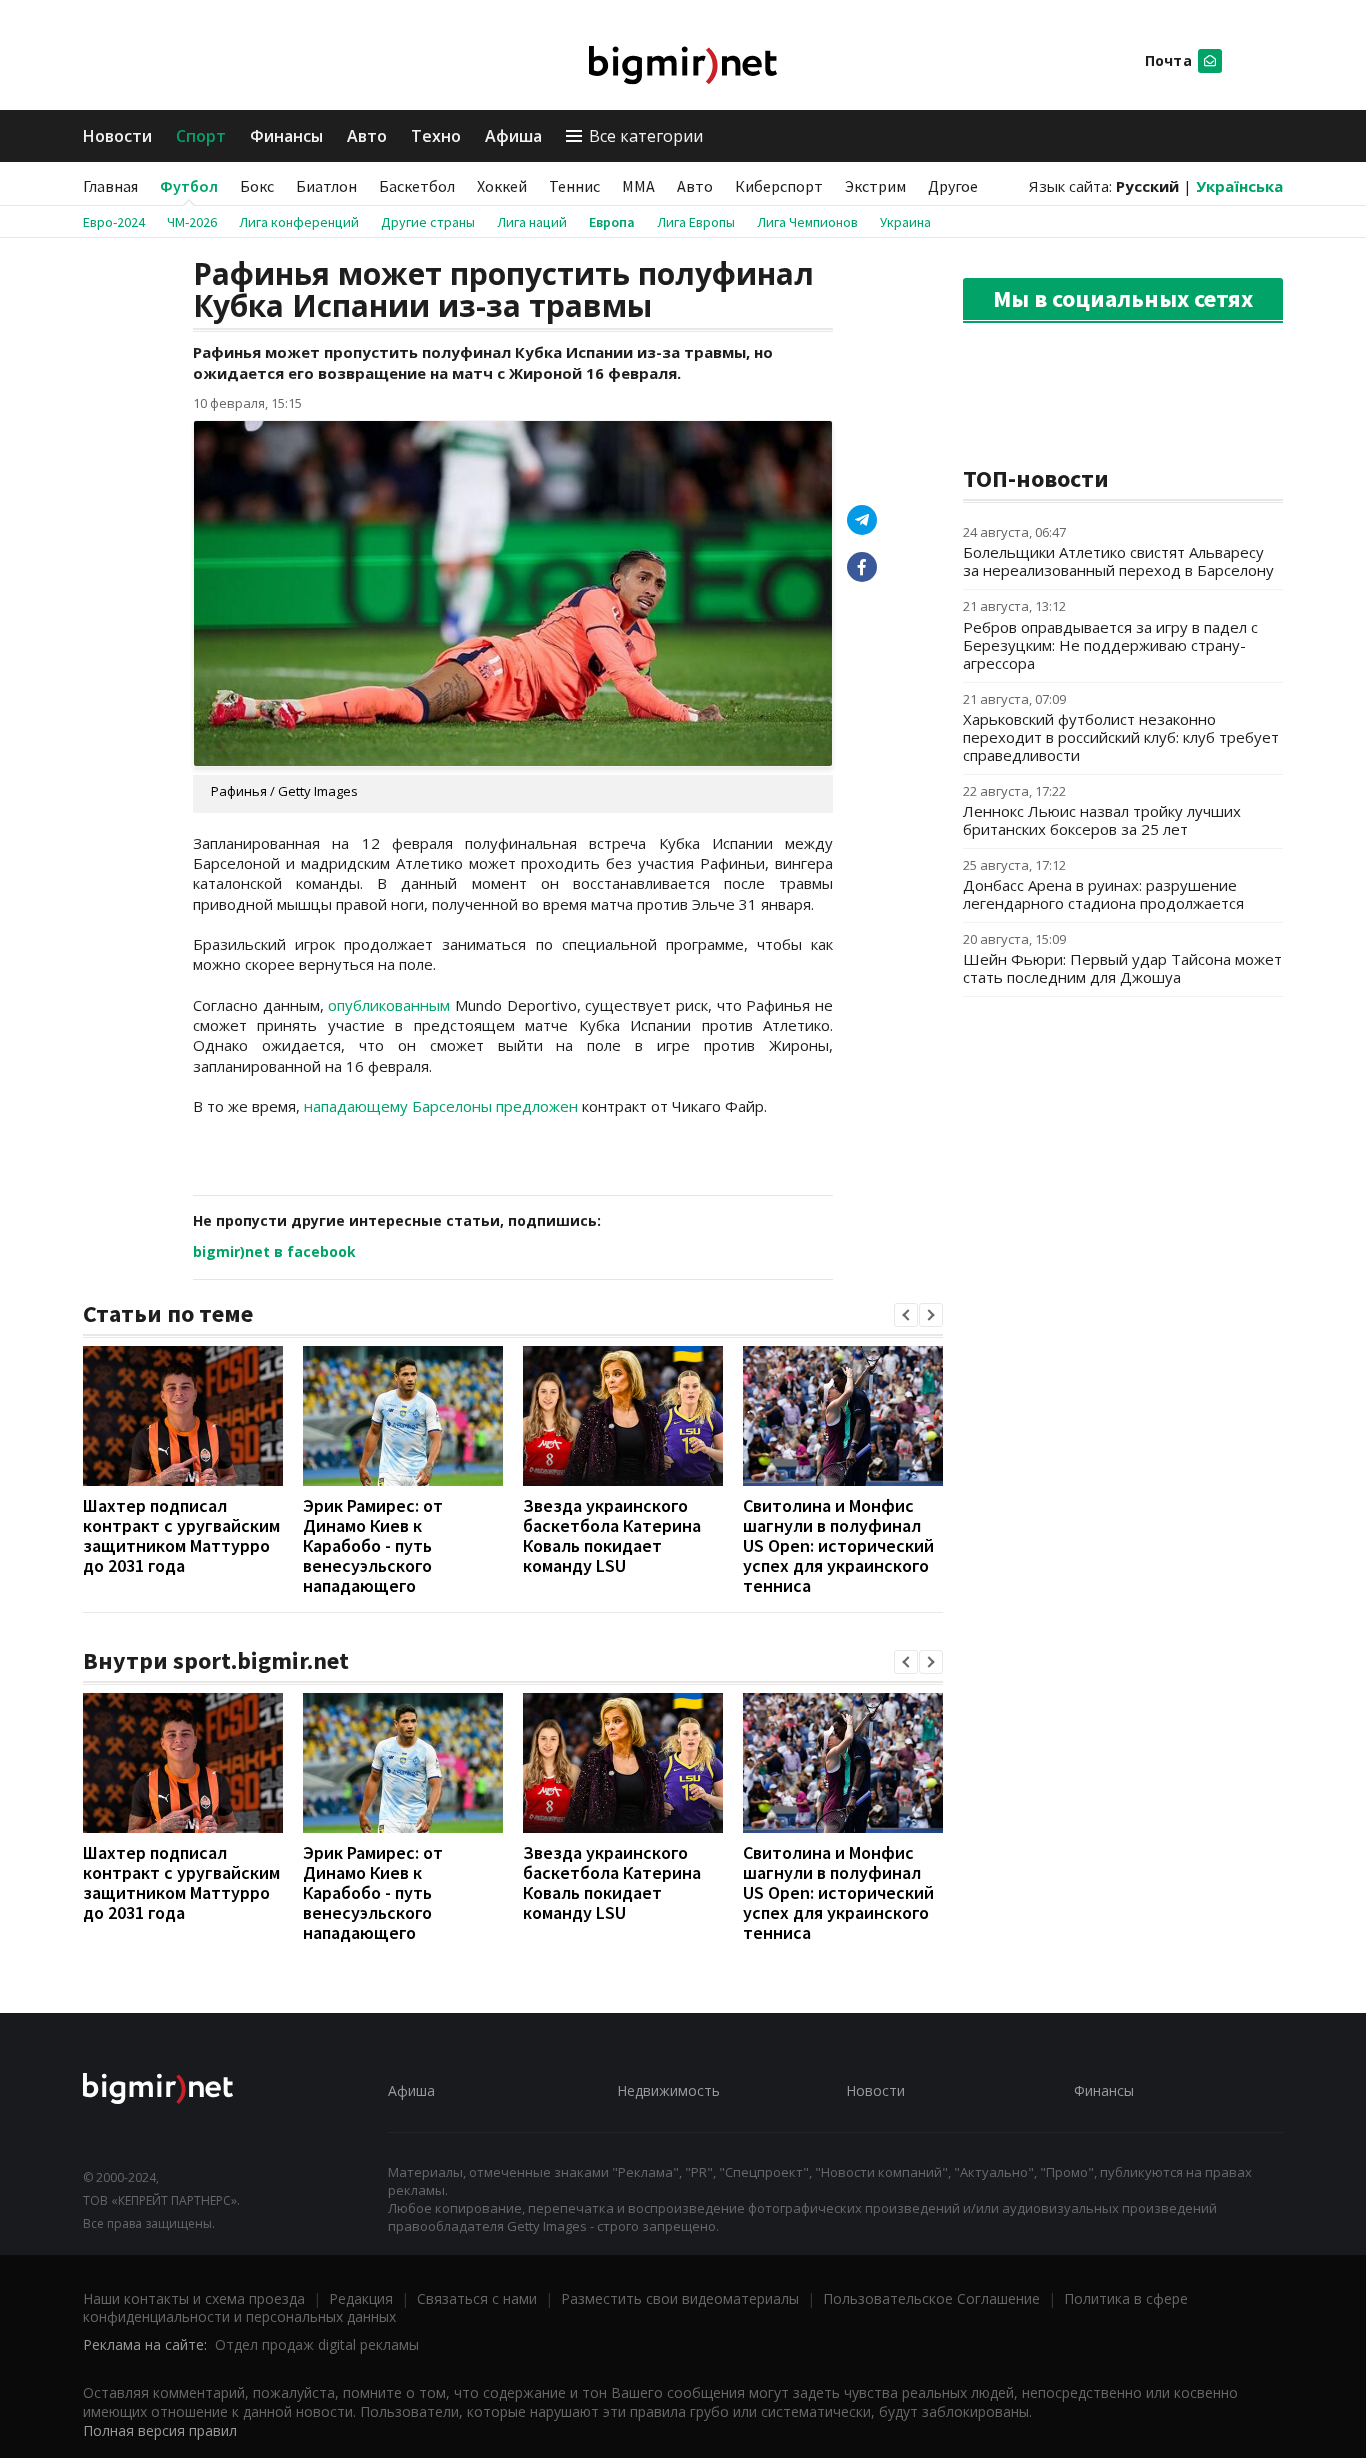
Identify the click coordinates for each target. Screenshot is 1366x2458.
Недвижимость (668, 2090)
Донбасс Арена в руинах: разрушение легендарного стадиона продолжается (1103, 894)
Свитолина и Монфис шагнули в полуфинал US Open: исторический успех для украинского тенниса (838, 1545)
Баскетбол (417, 186)
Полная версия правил (160, 2430)
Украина (905, 222)
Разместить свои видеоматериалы (680, 2298)
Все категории (646, 136)
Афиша (513, 136)
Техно (436, 136)
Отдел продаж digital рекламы (317, 2344)
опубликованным (391, 1005)
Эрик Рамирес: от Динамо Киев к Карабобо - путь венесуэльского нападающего (373, 1545)
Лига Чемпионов (807, 222)
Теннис (574, 186)
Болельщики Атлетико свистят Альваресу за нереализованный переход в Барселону (1118, 561)
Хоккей (502, 186)
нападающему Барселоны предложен (441, 1106)
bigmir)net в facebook (274, 1251)
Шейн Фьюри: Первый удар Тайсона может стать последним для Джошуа (1122, 968)
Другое (953, 186)
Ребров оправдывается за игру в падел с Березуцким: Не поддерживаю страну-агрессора (1110, 645)
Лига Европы (696, 222)
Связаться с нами (477, 2298)
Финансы (286, 136)
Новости (117, 136)
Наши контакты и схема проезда (194, 2298)
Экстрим (875, 186)
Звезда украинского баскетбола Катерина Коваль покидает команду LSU (612, 1535)
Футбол (189, 186)
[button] (906, 1315)
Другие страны (428, 222)
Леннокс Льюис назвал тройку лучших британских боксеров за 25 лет (1102, 820)
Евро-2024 (114, 222)
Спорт (201, 136)
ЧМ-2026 (192, 222)
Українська (1239, 186)
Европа (612, 222)
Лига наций (532, 222)
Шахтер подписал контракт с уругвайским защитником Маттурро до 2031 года (181, 1535)
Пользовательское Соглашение (931, 2298)
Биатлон (326, 186)
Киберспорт (779, 186)
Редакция (361, 2298)
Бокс (257, 186)
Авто (367, 136)
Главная (110, 186)
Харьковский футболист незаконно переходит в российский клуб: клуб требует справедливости (1121, 737)
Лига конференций (299, 222)
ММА (638, 186)
